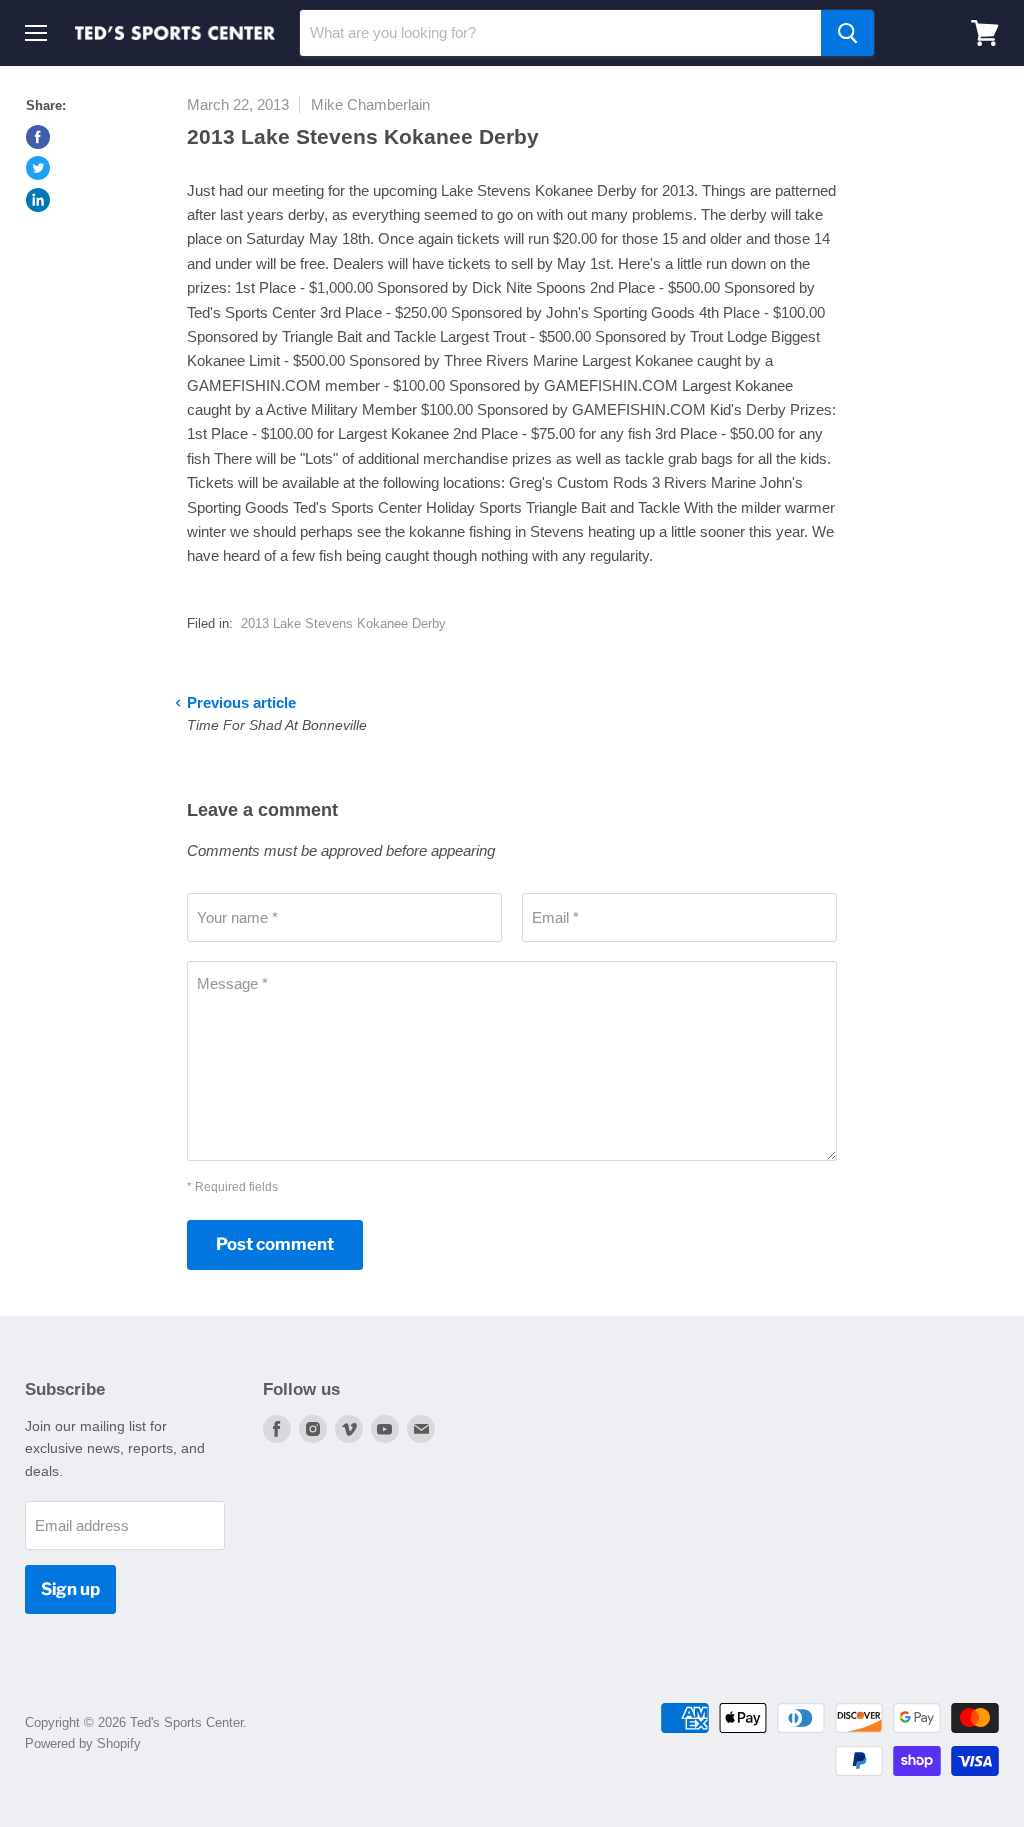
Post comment (275, 1244)
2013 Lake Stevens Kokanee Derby (343, 623)
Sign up (70, 1589)
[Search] (847, 33)
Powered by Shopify (83, 1743)
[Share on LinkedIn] (38, 200)
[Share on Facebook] (38, 137)
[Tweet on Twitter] (38, 168)
